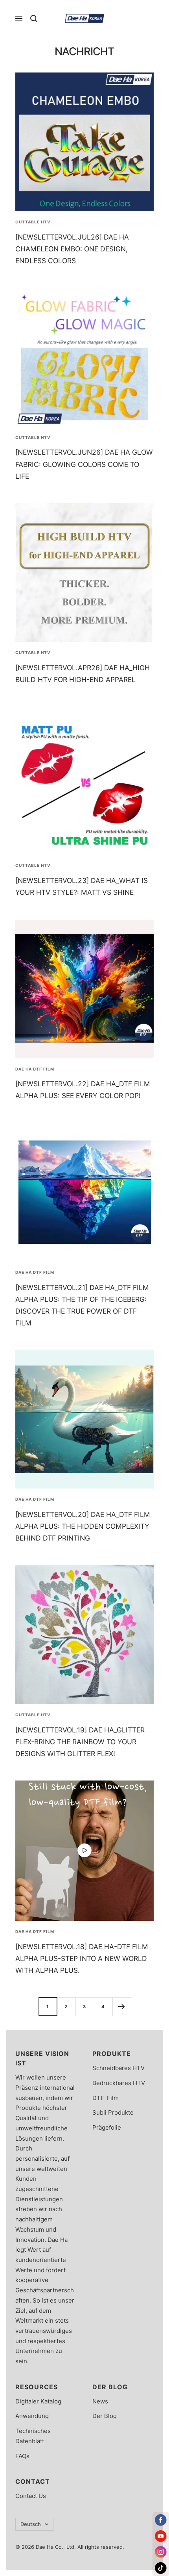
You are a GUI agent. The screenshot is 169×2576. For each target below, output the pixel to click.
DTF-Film (106, 2098)
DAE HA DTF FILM (35, 1069)
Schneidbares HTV (118, 2068)
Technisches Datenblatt (33, 2436)
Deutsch (31, 2524)
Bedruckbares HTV (119, 2083)
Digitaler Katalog (38, 2401)
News (100, 2401)
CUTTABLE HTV (33, 222)
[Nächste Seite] (122, 2006)
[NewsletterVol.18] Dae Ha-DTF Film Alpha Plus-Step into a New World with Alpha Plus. (82, 1958)
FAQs (22, 2456)
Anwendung (32, 2416)
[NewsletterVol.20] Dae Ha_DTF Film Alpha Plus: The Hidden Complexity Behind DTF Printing (83, 1526)
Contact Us (31, 2496)
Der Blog (105, 2416)
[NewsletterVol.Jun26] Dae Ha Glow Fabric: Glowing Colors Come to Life (84, 464)
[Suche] (34, 19)
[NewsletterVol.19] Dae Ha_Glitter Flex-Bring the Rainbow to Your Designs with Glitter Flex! (80, 1742)
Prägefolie (107, 2127)
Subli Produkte (113, 2112)
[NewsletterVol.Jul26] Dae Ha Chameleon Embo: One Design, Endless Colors (72, 249)
